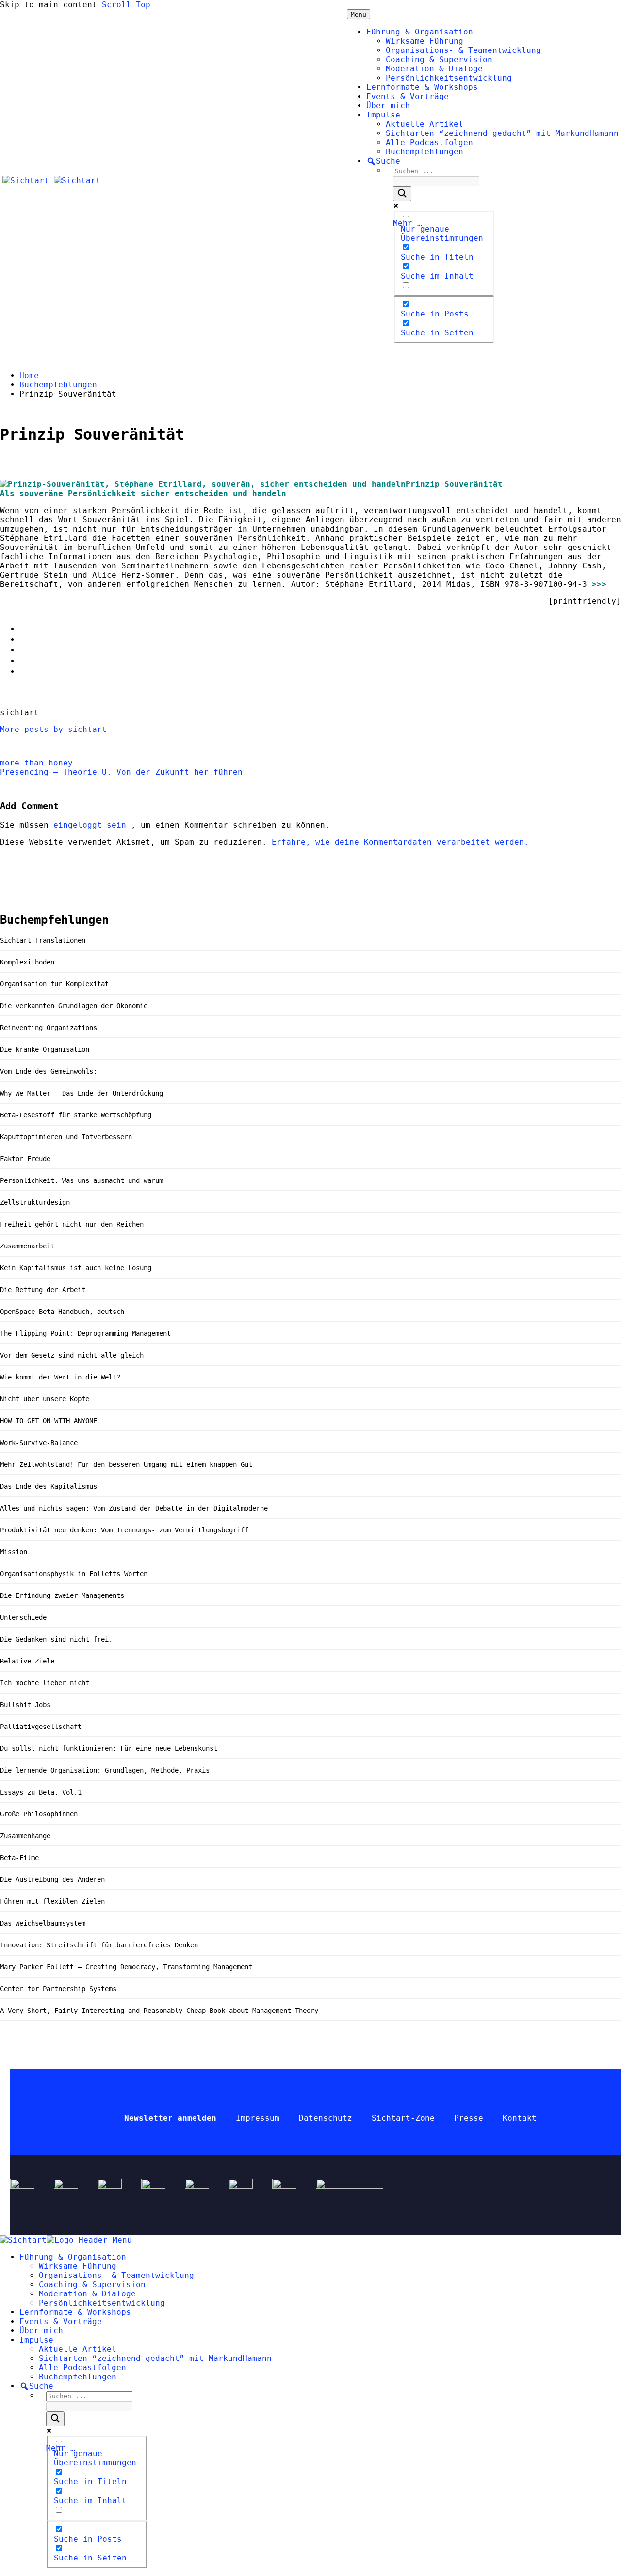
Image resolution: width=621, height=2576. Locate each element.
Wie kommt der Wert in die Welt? (60, 1377)
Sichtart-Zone (403, 2118)
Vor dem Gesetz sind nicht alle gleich (72, 1355)
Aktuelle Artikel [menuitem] (78, 2349)
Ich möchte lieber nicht (45, 1683)
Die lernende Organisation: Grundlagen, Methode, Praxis (105, 1770)
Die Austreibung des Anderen (52, 1879)
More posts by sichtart (53, 729)
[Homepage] (51, 180)
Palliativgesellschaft (41, 1727)
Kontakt (520, 2118)
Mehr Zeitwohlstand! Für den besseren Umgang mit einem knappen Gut (126, 1464)
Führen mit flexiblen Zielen (52, 1901)
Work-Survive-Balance (39, 1443)
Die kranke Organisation (45, 1049)
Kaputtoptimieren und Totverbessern (66, 1137)
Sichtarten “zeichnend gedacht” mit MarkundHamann (502, 133)
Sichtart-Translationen (43, 940)
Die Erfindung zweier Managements (62, 1595)
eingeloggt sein (92, 825)
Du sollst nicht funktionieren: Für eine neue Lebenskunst (109, 1748)
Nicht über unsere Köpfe (45, 1399)
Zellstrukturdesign (35, 1202)
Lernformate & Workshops (422, 87)
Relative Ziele (27, 1661)
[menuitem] (36, 2386)
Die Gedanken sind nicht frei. (56, 1639)
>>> (599, 584)
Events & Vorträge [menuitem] (61, 2321)
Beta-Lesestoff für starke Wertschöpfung (76, 1115)
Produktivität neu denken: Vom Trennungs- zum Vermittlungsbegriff (126, 1530)
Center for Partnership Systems (58, 1989)
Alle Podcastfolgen (429, 142)
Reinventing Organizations (49, 1028)
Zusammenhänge (25, 1836)
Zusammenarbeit (27, 1246)
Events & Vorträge (408, 96)
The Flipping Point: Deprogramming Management (85, 1333)
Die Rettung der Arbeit (43, 1290)
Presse (469, 2118)
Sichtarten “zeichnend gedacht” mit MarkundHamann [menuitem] (155, 2358)
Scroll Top (126, 5)
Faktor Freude (25, 1159)
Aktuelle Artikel (425, 124)
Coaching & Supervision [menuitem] (92, 2285)
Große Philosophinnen (39, 1814)
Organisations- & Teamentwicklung (463, 50)
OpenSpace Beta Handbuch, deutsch (62, 1312)
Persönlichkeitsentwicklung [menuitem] (102, 2303)
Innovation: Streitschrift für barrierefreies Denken (99, 1945)
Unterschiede (23, 1617)
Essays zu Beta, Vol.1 (41, 1792)
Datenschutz (326, 2118)
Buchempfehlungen (425, 152)
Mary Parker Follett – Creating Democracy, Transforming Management (126, 1967)
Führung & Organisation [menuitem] (73, 2257)
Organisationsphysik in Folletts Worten (74, 1574)
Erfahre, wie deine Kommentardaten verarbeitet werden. (400, 842)
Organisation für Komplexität (54, 984)
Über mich (388, 106)
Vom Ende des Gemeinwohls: (49, 1071)
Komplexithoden (27, 962)
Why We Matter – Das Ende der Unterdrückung (82, 1093)
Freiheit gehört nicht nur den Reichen (72, 1224)
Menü (359, 14)
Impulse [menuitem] (36, 2340)
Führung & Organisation (420, 32)
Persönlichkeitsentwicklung (449, 78)
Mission (14, 1552)
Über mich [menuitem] (41, 2331)
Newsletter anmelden (170, 2118)
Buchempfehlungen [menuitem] (78, 2377)
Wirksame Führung (425, 41)
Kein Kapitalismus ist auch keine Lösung (76, 1268)
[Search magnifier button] (402, 194)
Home (29, 375)
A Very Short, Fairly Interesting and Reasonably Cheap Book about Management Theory (159, 2011)
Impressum (258, 2118)
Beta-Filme (19, 1858)
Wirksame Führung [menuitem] (78, 2266)
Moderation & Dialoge (434, 69)
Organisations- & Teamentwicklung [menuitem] (116, 2275)
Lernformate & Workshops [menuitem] (75, 2312)
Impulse (383, 115)
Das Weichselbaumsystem (43, 1923)
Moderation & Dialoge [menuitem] (87, 2294)
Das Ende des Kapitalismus (49, 1486)
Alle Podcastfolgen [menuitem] (82, 2368)
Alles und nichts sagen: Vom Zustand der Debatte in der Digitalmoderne (134, 1508)
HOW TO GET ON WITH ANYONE (49, 1421)
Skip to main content (49, 5)
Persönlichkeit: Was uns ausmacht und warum (82, 1180)
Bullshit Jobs (25, 1705)
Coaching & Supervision (439, 59)
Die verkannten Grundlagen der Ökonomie (74, 1006)
